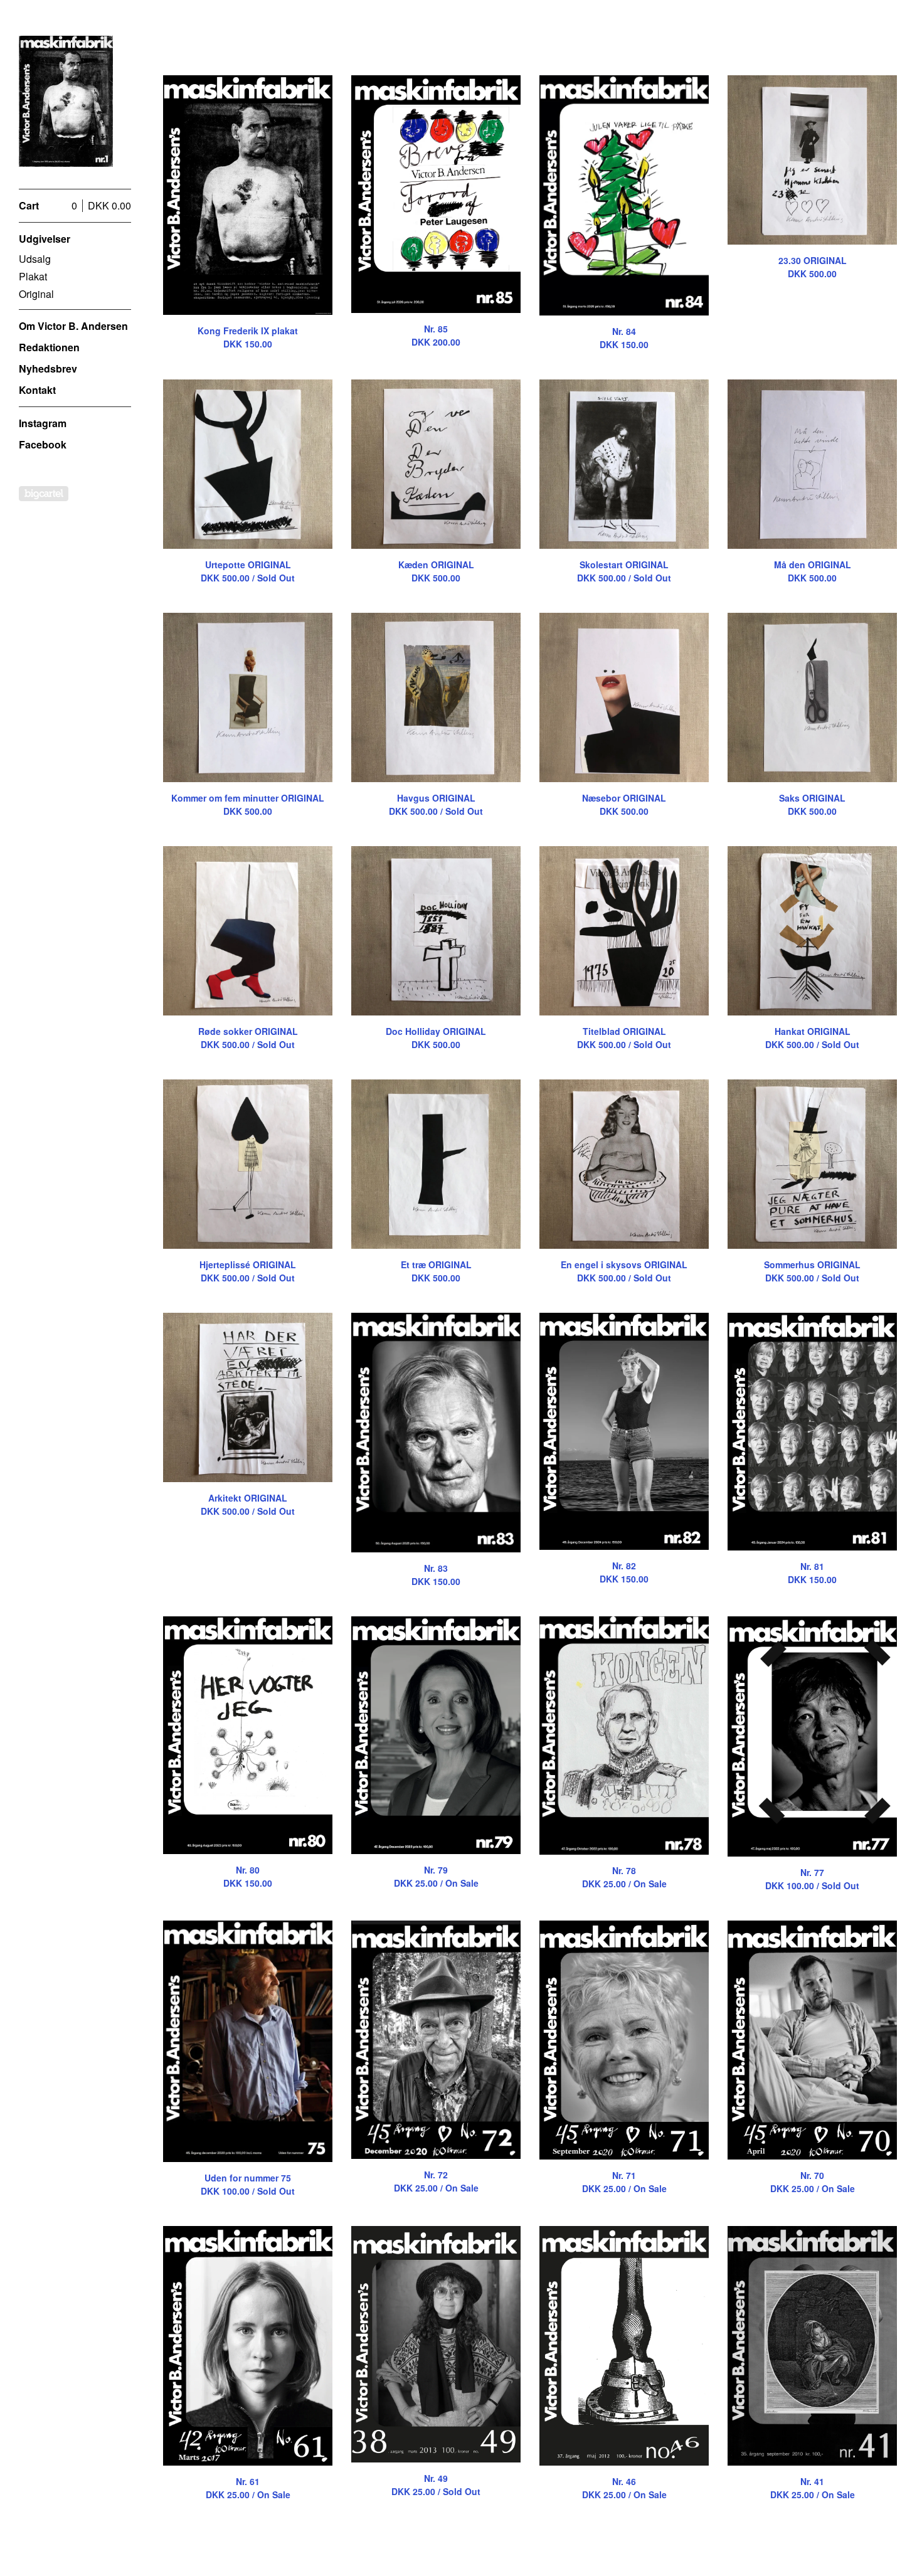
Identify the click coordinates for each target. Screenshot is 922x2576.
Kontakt (37, 390)
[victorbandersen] (66, 101)
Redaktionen (49, 347)
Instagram (43, 423)
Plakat (33, 276)
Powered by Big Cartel (44, 494)
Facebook (43, 444)
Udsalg (35, 259)
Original (36, 294)
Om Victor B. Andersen (73, 326)
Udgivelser (45, 239)
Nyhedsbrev (48, 368)
